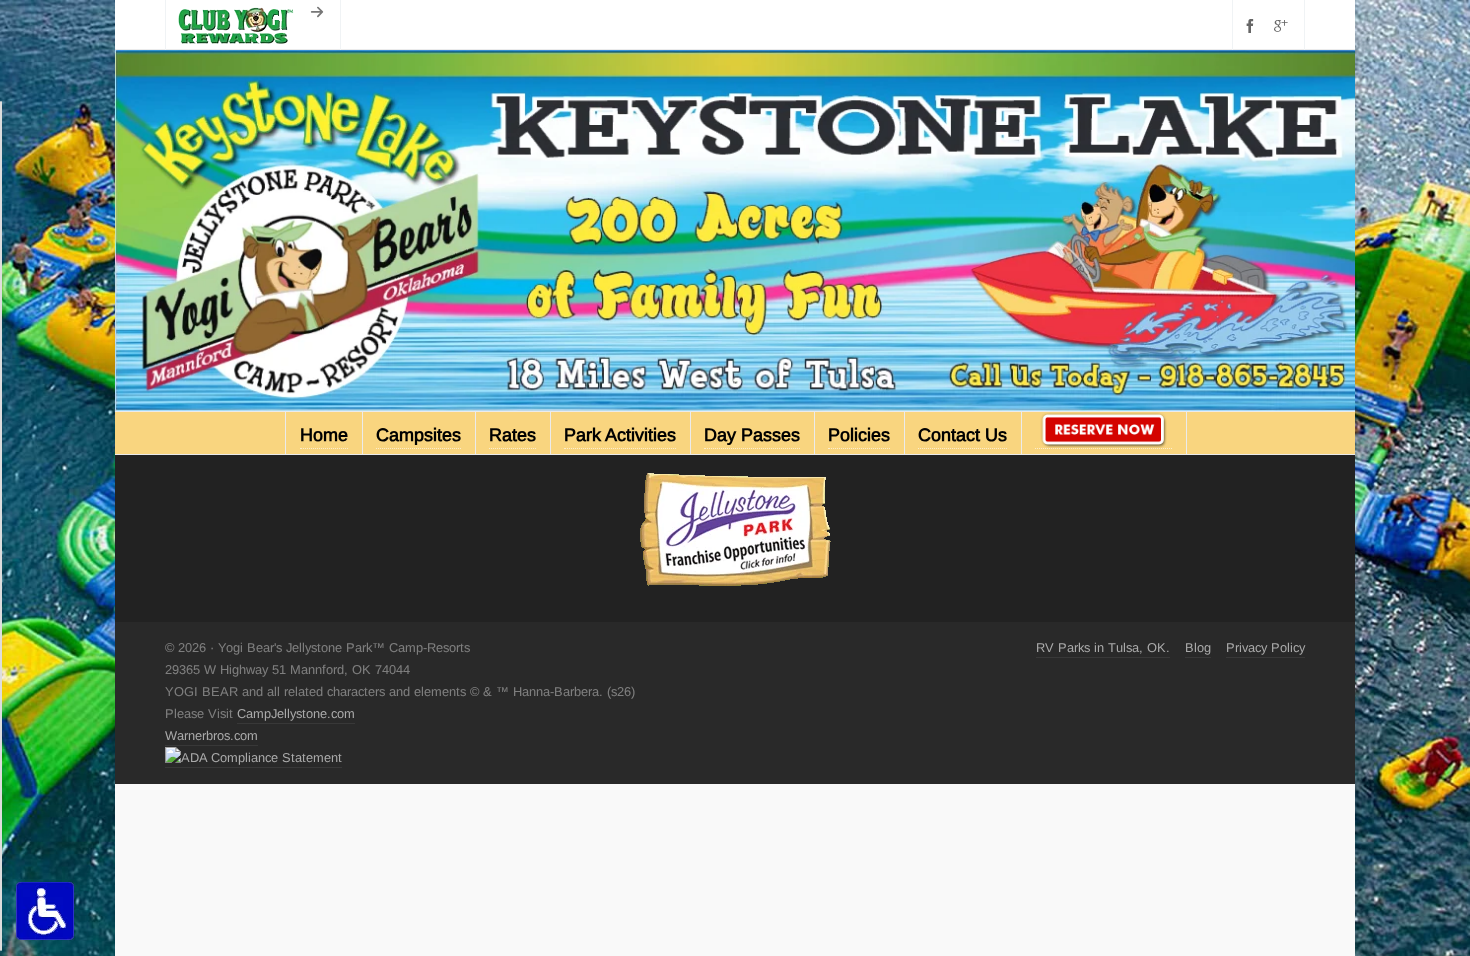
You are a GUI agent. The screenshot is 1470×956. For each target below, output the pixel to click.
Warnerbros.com (211, 735)
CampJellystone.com (296, 713)
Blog (1198, 647)
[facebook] (1253, 26)
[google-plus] (1284, 26)
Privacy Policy (1265, 647)
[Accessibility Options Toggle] (45, 911)
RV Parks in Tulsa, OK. (1103, 647)
